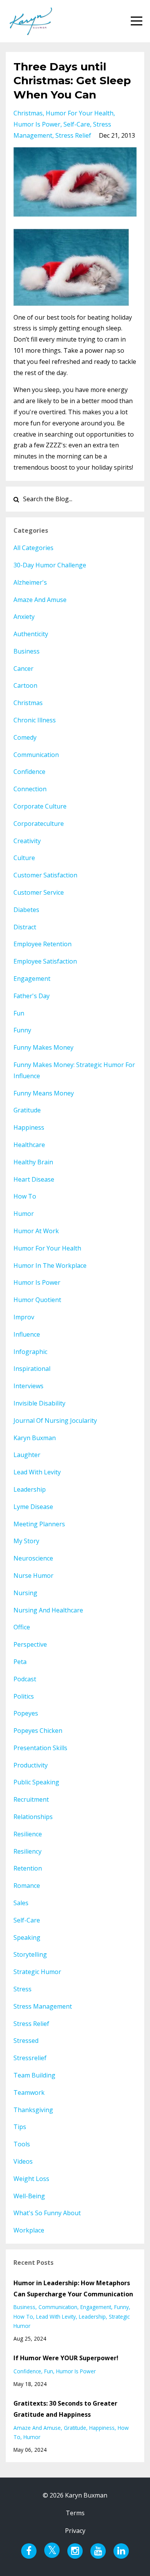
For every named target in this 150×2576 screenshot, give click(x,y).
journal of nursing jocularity (55, 1421)
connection (30, 789)
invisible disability (39, 1403)
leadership (30, 1489)
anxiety (24, 617)
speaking (27, 1937)
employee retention (42, 944)
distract (25, 927)
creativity (27, 841)
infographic (30, 1352)
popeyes (26, 1713)
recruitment (31, 1799)
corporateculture (39, 824)
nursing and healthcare (48, 1610)
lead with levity (37, 1472)
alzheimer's (30, 582)
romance (27, 1886)
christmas (28, 113)
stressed (26, 2041)
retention (28, 1868)
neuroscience (33, 1558)
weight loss (31, 2179)
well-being (29, 2196)
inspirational (32, 1369)
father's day (32, 996)
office (22, 1627)
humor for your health (80, 113)
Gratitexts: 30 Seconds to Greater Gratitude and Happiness (65, 2409)
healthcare (29, 1145)
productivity (31, 1765)
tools (22, 2144)
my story (26, 1541)
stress (22, 1989)
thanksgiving (33, 2110)
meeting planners (39, 1524)
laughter (27, 1455)
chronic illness (35, 720)
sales (21, 1903)
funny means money (44, 1093)
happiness (29, 1127)
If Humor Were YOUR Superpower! (66, 2358)
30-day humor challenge (50, 565)
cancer (23, 669)
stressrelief (30, 2058)
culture (24, 858)
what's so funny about (47, 2213)
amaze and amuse (40, 600)
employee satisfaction (45, 961)
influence (27, 1334)
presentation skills (40, 1748)
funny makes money (43, 1047)
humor (24, 1214)
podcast (25, 1679)
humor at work (36, 1231)
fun (19, 1013)
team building (34, 2075)
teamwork (29, 2092)
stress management (43, 2006)
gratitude (27, 1110)
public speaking (36, 1782)
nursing (25, 1593)
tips (20, 2127)
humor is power (37, 124)
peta (20, 1662)
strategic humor (37, 1972)
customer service (39, 892)
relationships (33, 1817)
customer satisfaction (45, 875)
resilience (28, 1834)
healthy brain (33, 1162)
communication (36, 755)
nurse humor (33, 1576)
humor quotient (37, 1300)
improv (24, 1317)
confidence (29, 772)
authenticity (31, 634)
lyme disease (33, 1507)
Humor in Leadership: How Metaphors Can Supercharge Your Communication (73, 2288)
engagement (32, 979)
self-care (77, 124)
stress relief (73, 135)
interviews (28, 1386)
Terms (75, 2513)
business (27, 651)
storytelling (30, 1954)
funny (22, 1030)
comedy (25, 737)
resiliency (27, 1851)
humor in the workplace (50, 1265)
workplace (29, 2230)
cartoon (25, 685)
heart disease (34, 1179)
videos (23, 2161)
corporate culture (40, 806)
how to (25, 1196)
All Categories (33, 548)
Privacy (75, 2531)
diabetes (26, 910)
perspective (30, 1644)
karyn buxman (35, 1438)
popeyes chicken (38, 1731)
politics (24, 1696)
